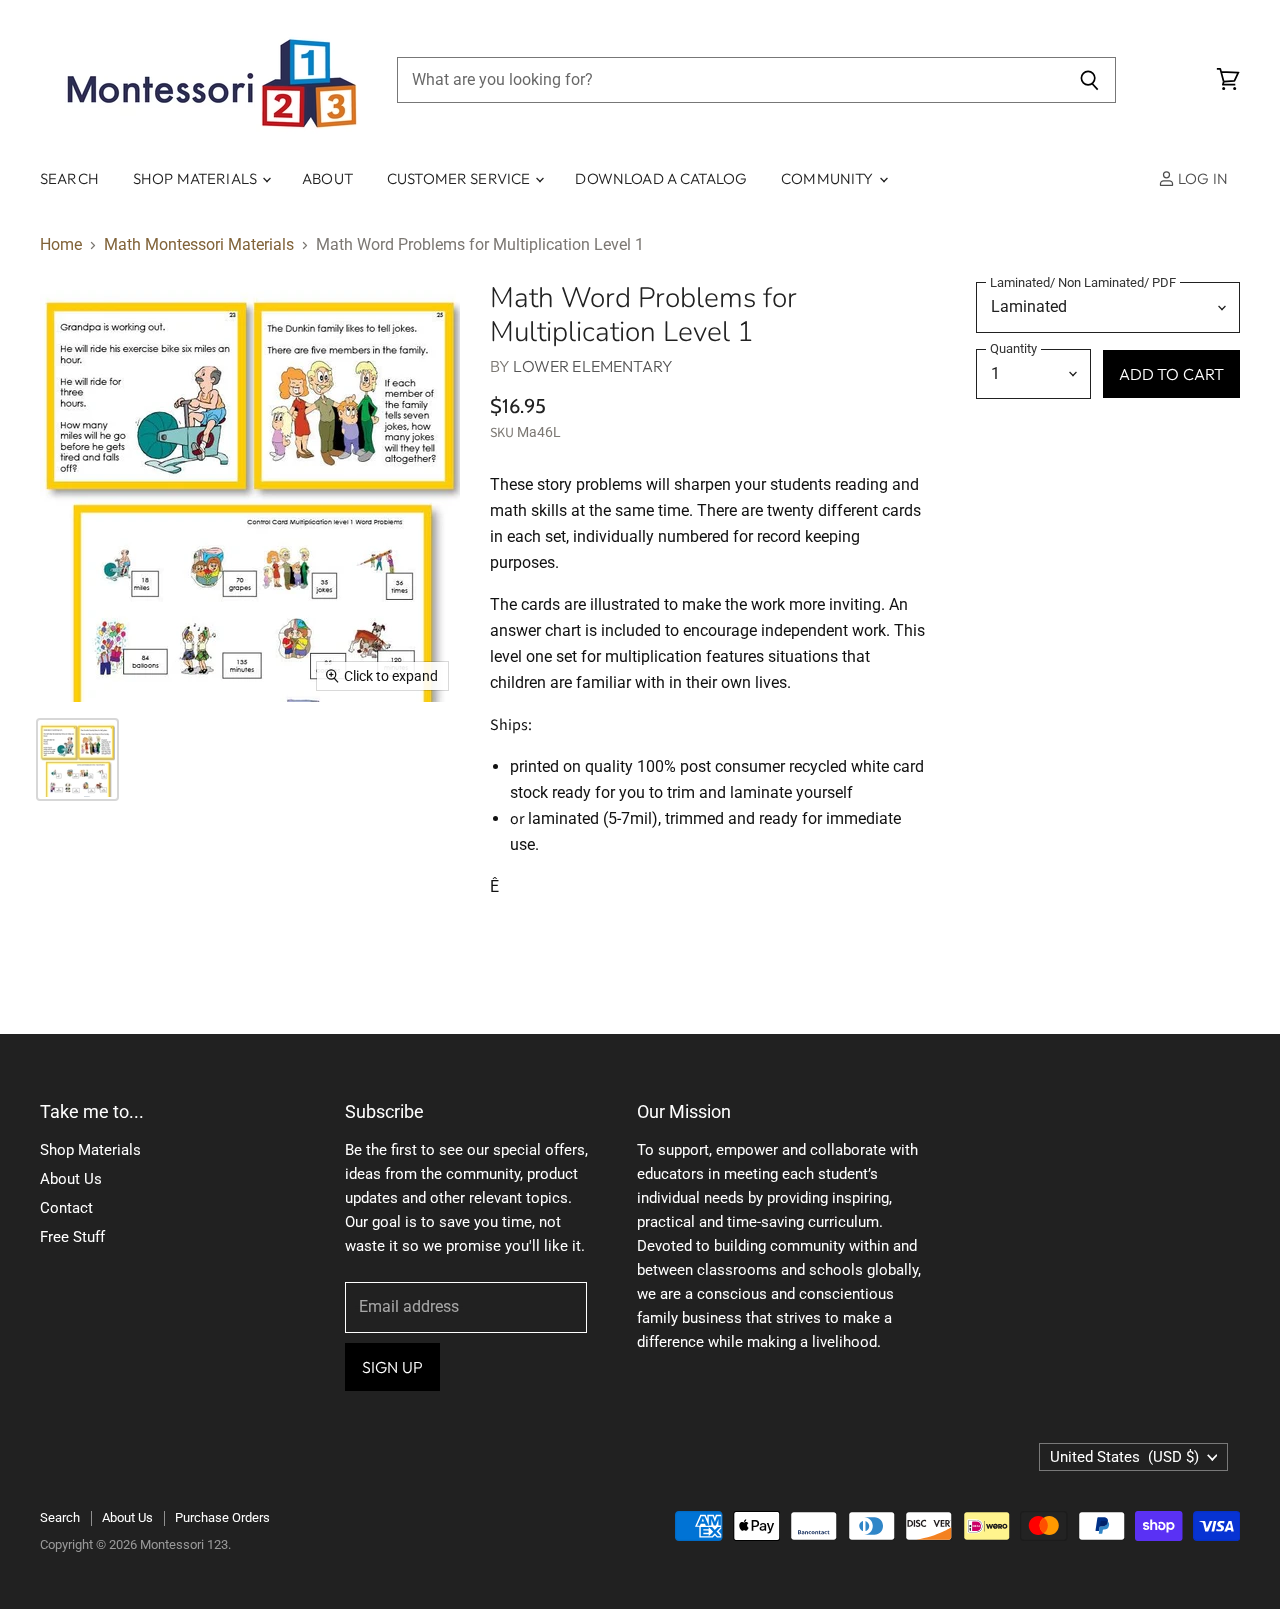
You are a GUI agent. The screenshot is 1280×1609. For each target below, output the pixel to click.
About (327, 178)
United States (1124, 1457)
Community (829, 178)
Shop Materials (196, 178)
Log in (1201, 178)
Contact (66, 1208)
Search (69, 178)
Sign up (392, 1367)
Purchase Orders (222, 1517)
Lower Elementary (593, 366)
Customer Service (460, 178)
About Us (71, 1179)
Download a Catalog (661, 178)
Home (61, 245)
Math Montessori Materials (199, 245)
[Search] (1089, 80)
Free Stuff (72, 1237)
